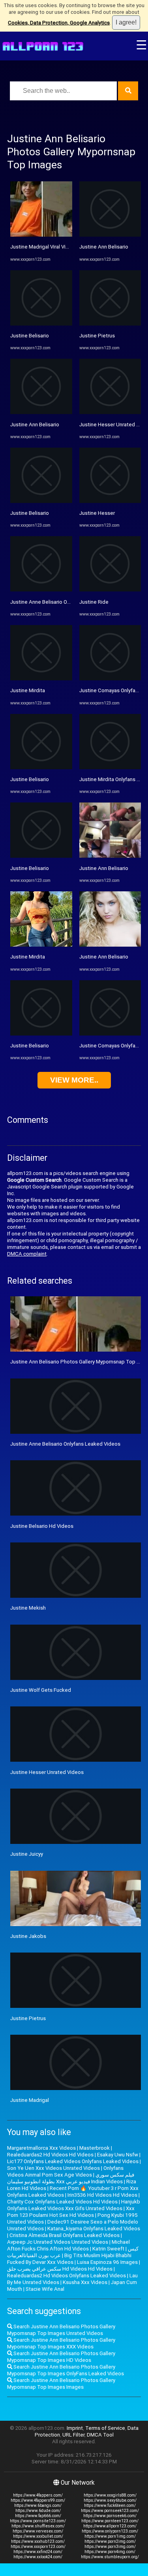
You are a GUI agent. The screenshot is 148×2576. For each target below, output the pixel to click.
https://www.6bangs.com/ (38, 2505)
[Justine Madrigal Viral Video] (41, 235)
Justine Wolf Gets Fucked (41, 1690)
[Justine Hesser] (110, 501)
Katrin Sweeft (108, 2249)
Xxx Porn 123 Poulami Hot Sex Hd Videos (71, 2212)
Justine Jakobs (28, 1936)
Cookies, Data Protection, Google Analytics (59, 23)
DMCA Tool (100, 2435)
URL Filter (73, 2435)
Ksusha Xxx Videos (85, 2282)
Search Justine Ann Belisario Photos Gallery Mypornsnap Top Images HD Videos (61, 2357)
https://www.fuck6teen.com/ (110, 2505)
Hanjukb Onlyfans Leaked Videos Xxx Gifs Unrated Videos (74, 2205)
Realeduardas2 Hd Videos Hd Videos (50, 2155)
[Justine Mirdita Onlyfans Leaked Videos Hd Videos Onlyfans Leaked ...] (110, 767)
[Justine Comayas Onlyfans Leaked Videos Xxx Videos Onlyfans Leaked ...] (110, 679)
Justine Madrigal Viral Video (43, 247)
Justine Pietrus (97, 336)
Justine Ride (94, 602)
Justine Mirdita (28, 690)
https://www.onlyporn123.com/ (110, 2531)
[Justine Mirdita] (41, 679)
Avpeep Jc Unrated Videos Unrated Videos (58, 2242)
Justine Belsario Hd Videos (42, 1526)
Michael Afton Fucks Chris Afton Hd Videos (68, 2245)
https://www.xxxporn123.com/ (38, 2547)
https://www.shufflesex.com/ (38, 2526)
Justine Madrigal (30, 2100)
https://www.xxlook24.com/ (38, 2557)
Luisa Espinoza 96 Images (107, 2262)
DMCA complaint (27, 1254)
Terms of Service (105, 2428)
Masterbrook (95, 2148)
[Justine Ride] (110, 590)
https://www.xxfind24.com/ (38, 2552)
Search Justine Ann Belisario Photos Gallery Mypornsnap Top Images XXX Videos (61, 2343)
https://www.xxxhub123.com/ (38, 2541)
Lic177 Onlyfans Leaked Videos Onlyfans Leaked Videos (73, 2161)
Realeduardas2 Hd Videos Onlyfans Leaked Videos (67, 2276)
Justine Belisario (30, 336)
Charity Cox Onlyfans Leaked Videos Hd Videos (62, 2202)
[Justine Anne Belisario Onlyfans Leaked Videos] (41, 590)
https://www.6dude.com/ (38, 2511)
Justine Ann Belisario (35, 425)
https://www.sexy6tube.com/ (110, 2500)
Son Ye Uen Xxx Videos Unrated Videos (53, 2168)
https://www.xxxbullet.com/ (38, 2536)
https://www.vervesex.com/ (38, 2531)
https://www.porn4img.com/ (110, 2552)
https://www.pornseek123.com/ (110, 2511)
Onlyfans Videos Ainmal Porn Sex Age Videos (65, 2171)
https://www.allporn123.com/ (110, 2526)
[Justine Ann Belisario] (41, 412)
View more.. (74, 1080)
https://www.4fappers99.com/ (38, 2500)
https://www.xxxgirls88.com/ (110, 2495)
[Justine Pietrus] (110, 324)
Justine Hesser (97, 513)
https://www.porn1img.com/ (110, 2536)
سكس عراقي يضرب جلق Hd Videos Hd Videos (60, 2269)
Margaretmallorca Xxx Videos (41, 2148)
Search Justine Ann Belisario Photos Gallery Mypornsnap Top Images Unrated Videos (61, 2330)
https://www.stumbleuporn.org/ (110, 2557)
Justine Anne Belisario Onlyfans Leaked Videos (65, 602)
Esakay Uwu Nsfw (118, 2155)
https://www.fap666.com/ (38, 2516)
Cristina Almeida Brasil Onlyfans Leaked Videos (65, 2235)
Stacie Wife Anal (45, 2289)
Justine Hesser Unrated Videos (47, 1772)
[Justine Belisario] (41, 324)
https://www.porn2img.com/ (110, 2541)
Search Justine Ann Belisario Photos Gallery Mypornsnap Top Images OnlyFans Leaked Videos (66, 2370)
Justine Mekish (28, 1608)
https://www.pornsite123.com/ (38, 2521)
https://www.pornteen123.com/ (110, 2521)
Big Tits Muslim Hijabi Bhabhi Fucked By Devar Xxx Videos (69, 2259)
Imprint (75, 2428)
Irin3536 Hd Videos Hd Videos (102, 2195)
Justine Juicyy (27, 1854)
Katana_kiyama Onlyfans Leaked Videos (94, 2229)
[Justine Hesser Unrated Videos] (110, 412)
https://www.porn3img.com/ (110, 2547)
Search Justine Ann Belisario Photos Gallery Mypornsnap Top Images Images (61, 2384)
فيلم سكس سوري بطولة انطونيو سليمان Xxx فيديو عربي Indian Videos (71, 2178)
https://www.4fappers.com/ (38, 2495)
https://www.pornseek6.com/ (110, 2516)
